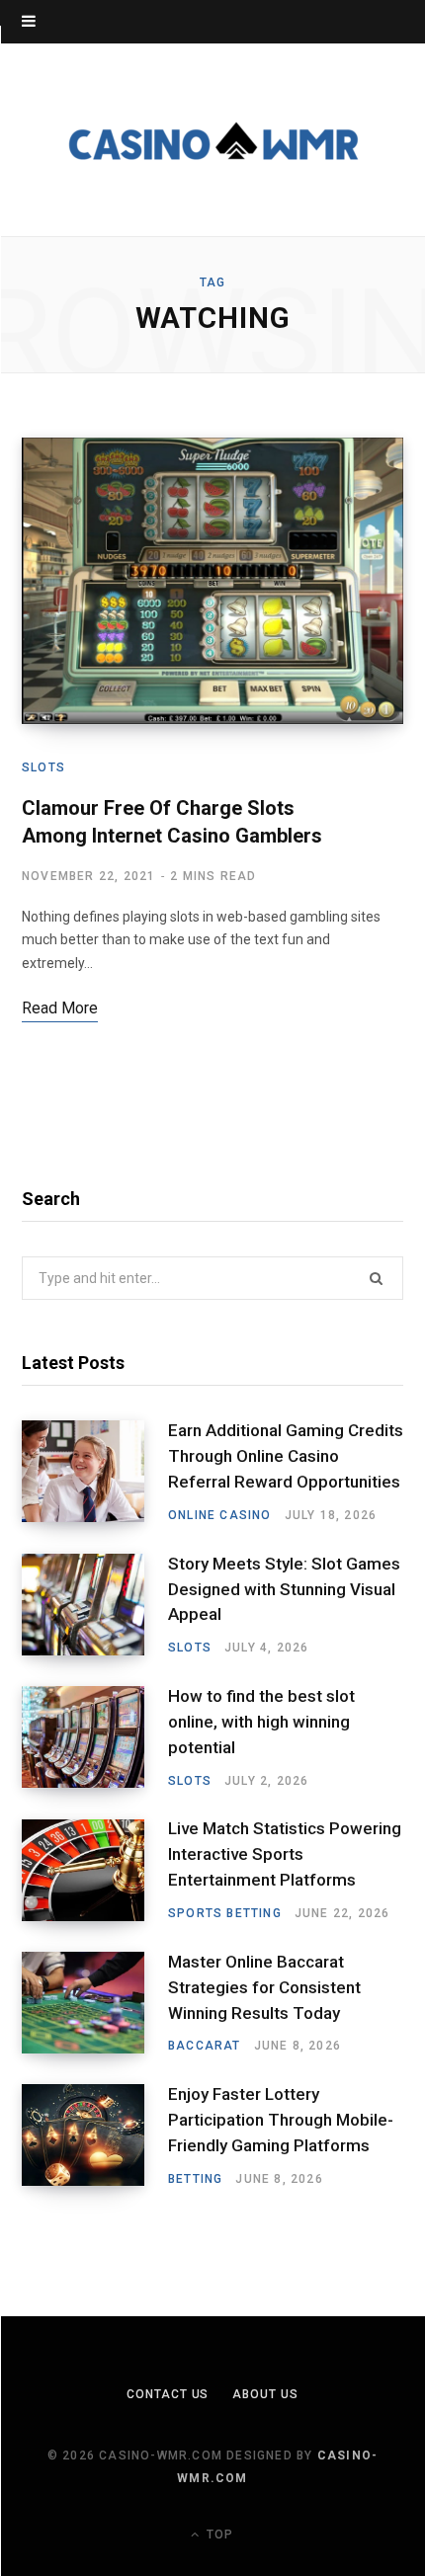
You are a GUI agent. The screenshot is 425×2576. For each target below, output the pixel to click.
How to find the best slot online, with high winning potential (261, 1722)
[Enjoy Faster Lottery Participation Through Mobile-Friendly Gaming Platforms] (95, 2135)
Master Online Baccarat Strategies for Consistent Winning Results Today (264, 1987)
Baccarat (205, 2046)
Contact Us (168, 2394)
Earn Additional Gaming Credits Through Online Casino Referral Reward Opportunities (286, 1456)
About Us (265, 2394)
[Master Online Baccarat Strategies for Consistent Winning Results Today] (95, 2003)
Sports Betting (225, 1913)
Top (218, 2535)
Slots (43, 767)
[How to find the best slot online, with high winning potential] (95, 1737)
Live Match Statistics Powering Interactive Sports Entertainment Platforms (285, 1854)
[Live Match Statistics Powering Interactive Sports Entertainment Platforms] (95, 1871)
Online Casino (220, 1515)
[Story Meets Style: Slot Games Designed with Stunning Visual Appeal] (95, 1605)
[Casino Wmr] (212, 140)
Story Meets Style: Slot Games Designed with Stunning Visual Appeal (284, 1589)
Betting (195, 2179)
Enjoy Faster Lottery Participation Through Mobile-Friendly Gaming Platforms (281, 2120)
